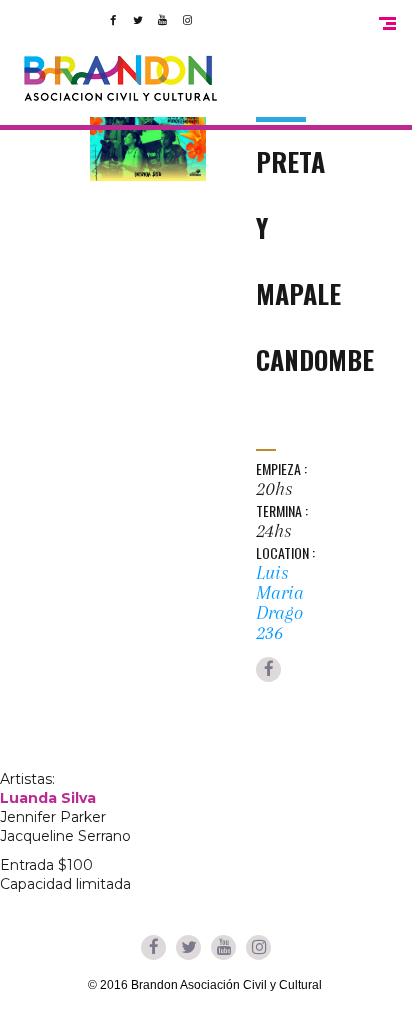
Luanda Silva (48, 798)
